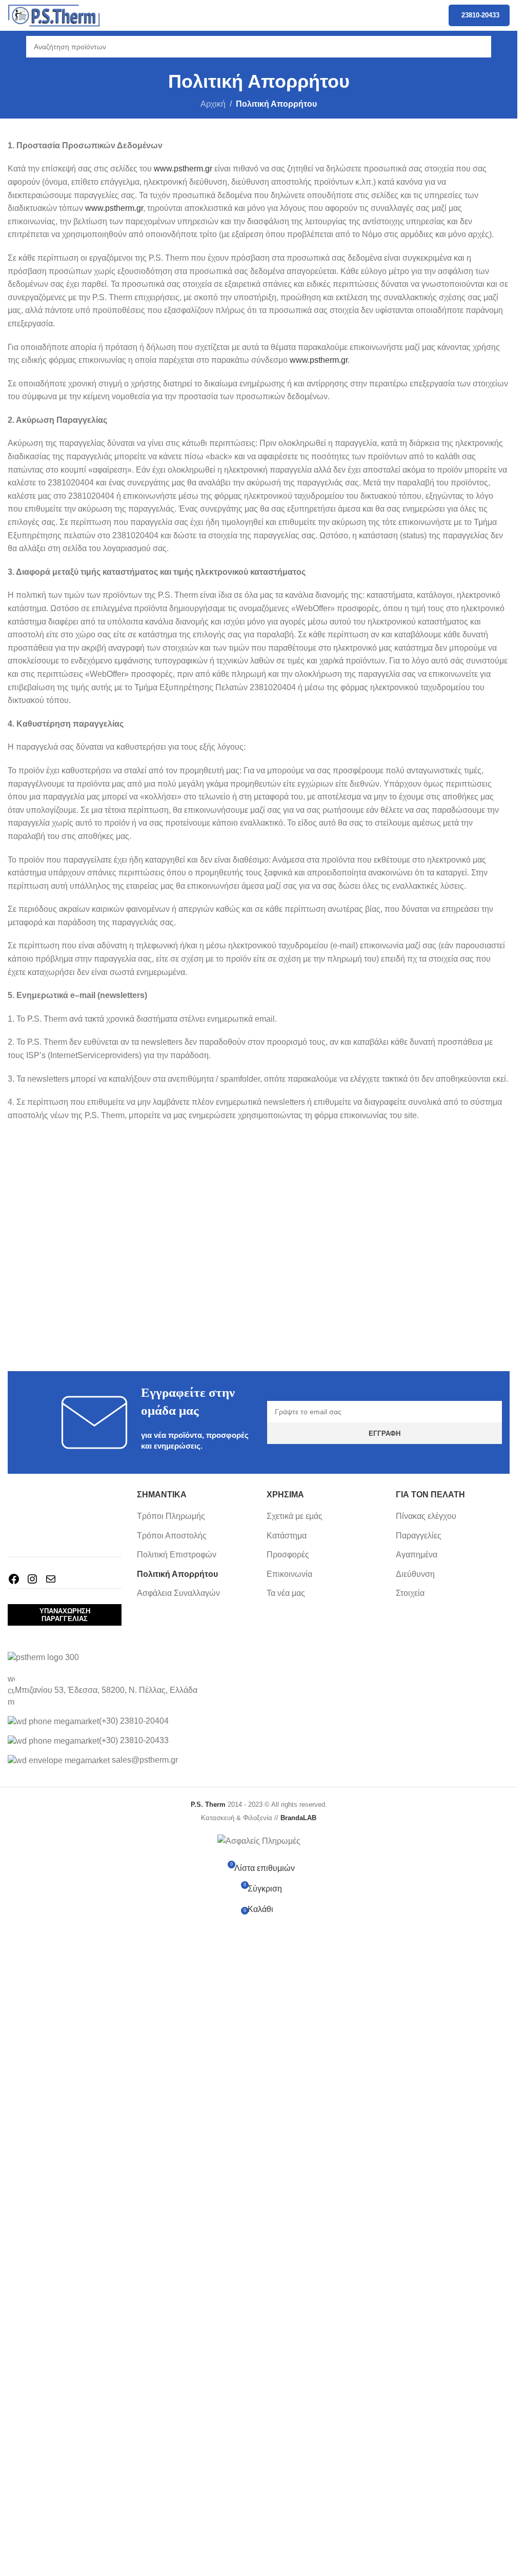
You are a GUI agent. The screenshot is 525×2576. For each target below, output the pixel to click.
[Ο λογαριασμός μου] (506, 47)
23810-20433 (480, 15)
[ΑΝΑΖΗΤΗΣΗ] (480, 47)
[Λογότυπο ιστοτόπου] (54, 15)
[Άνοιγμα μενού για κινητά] (12, 47)
